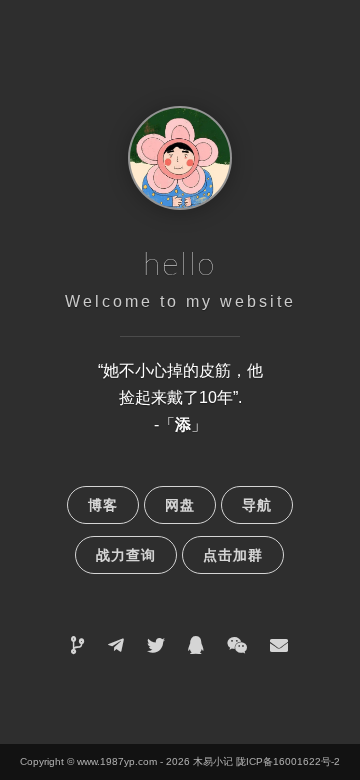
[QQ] (196, 645)
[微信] (237, 645)
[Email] (279, 645)
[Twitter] (156, 645)
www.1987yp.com (117, 761)
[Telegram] (116, 645)
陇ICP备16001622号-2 (288, 761)
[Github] (78, 645)
